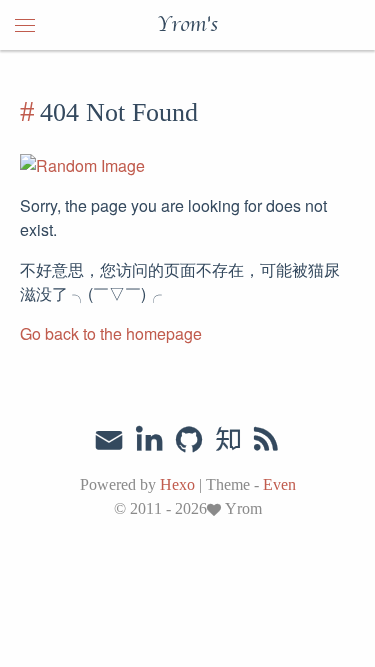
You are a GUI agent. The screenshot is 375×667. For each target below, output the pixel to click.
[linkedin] (149, 440)
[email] (109, 438)
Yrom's (187, 25)
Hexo (177, 484)
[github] (189, 440)
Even (279, 484)
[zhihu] (227, 440)
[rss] (266, 440)
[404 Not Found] (30, 112)
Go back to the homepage (111, 333)
